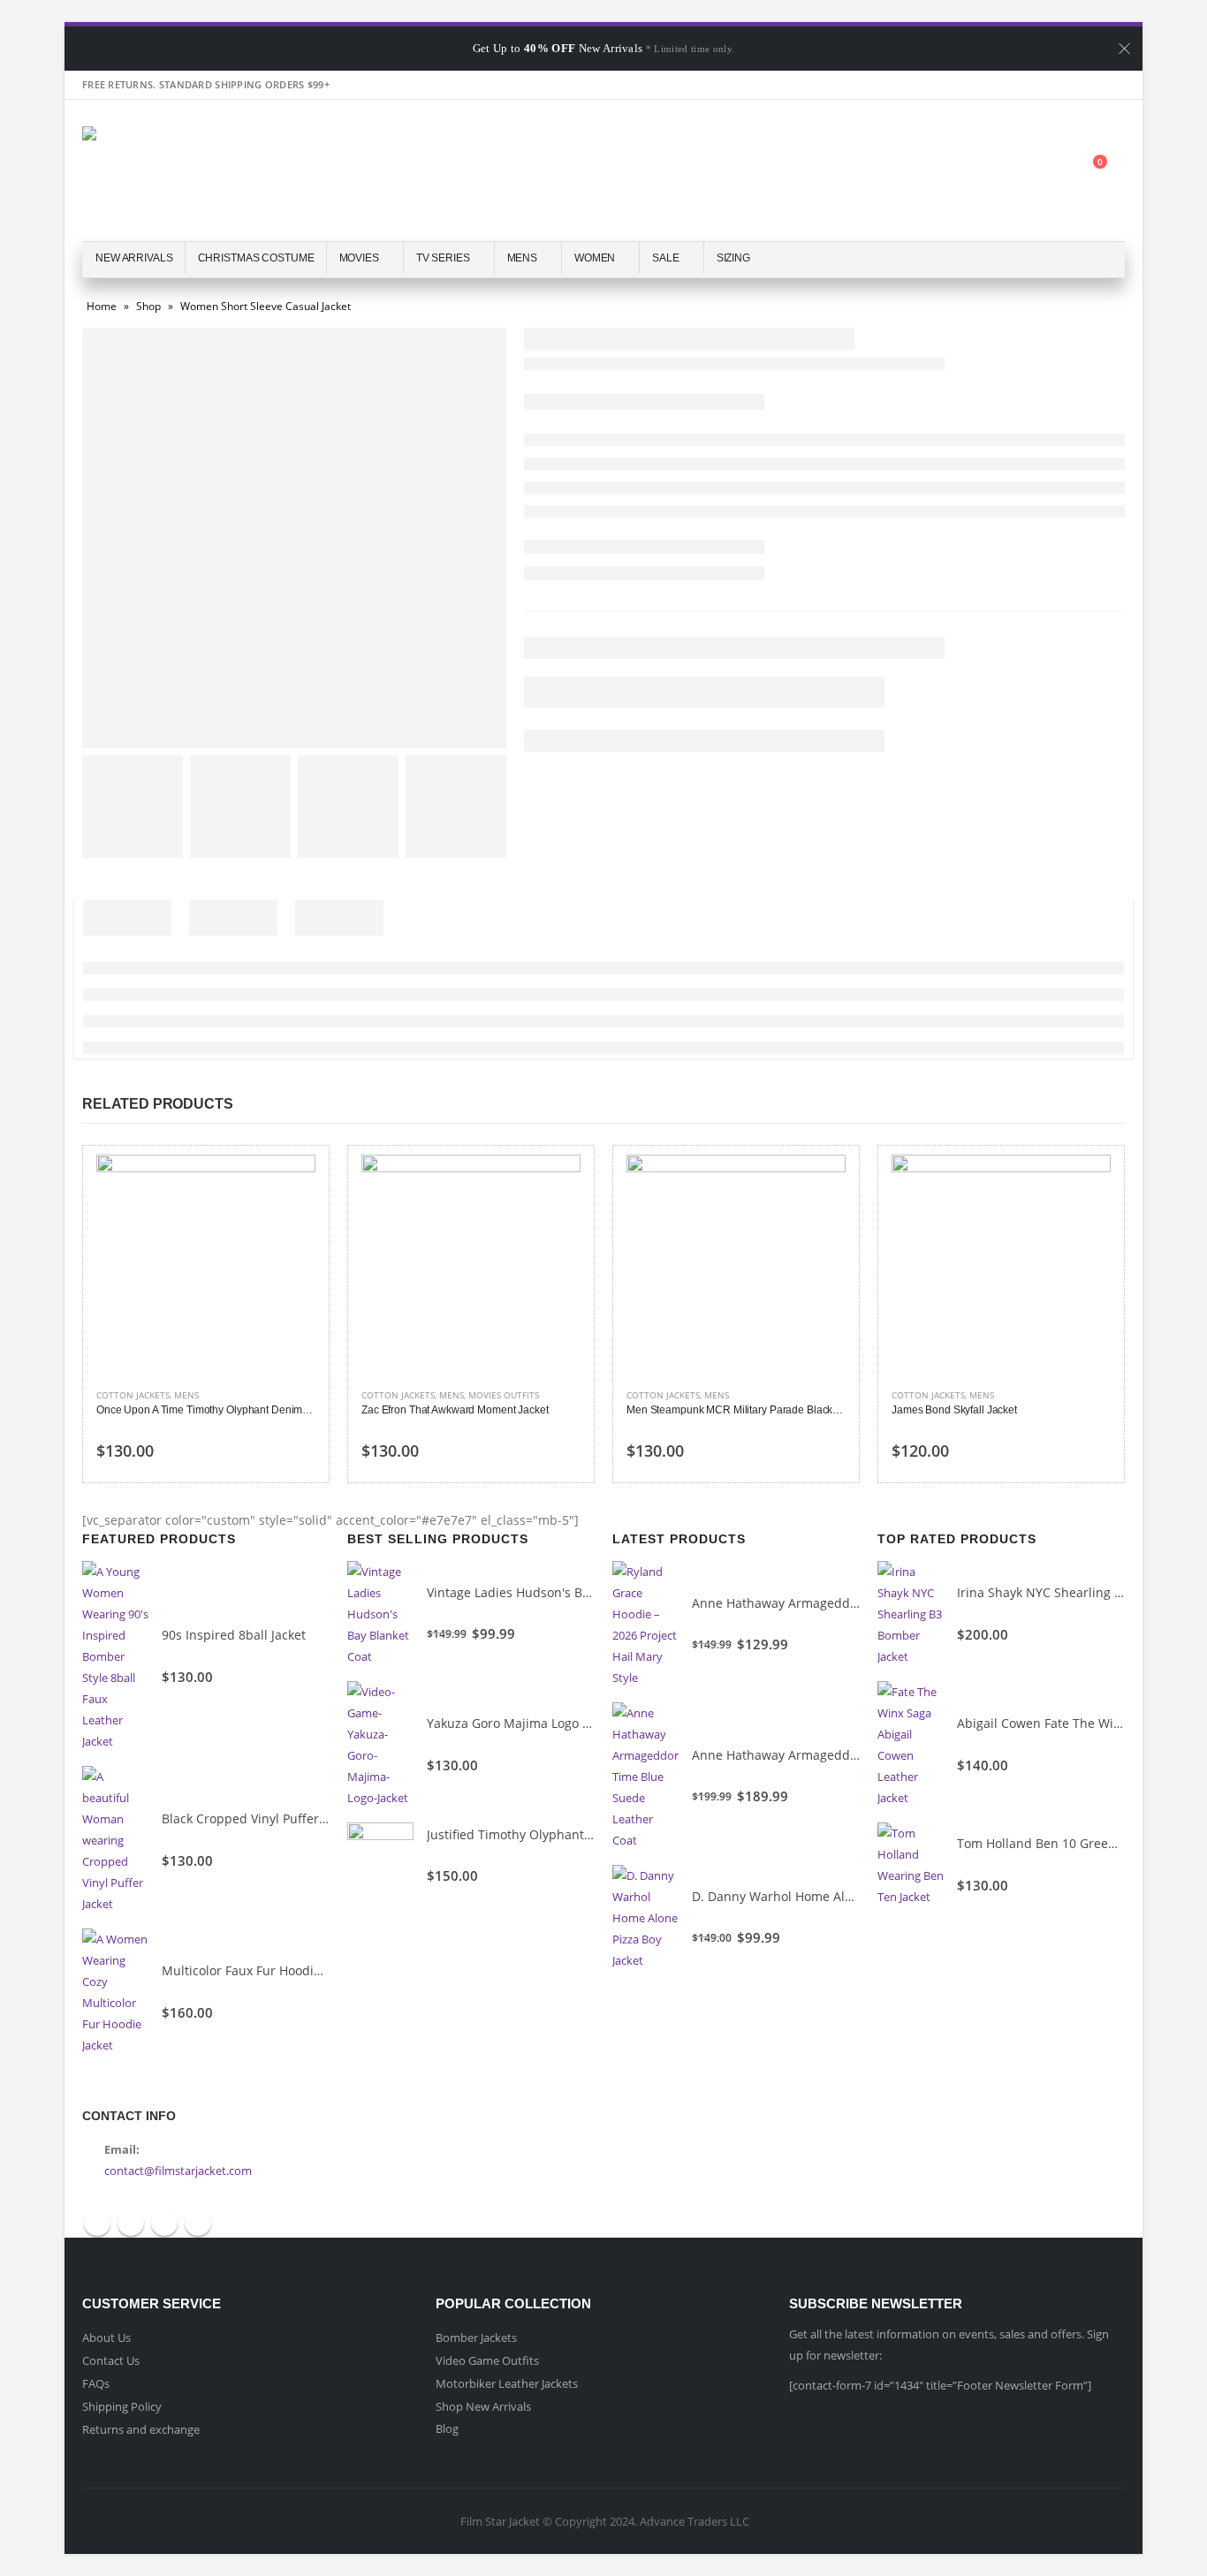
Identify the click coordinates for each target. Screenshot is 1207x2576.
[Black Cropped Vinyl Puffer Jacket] (115, 1840)
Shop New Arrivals (483, 2406)
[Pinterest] (1080, 85)
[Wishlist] (1050, 171)
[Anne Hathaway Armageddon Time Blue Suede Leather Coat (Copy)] (645, 1625)
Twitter (131, 2223)
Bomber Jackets (476, 2337)
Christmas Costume (256, 258)
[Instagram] (1111, 85)
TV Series (443, 258)
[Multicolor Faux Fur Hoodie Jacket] (115, 1992)
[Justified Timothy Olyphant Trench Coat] (380, 1856)
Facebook (97, 2223)
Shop (148, 306)
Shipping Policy (122, 2406)
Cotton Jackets (133, 1395)
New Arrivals (134, 258)
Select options (286, 1184)
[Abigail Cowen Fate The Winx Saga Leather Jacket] (911, 1745)
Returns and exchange (141, 2429)
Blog (447, 2428)
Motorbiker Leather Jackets (507, 2383)
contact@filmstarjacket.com (178, 2171)
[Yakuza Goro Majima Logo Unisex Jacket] (380, 1745)
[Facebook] (1017, 85)
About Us (106, 2337)
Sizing (733, 258)
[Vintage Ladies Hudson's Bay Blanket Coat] (380, 1614)
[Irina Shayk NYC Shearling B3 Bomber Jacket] (911, 1614)
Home (102, 306)
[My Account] (1006, 171)
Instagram (198, 2223)
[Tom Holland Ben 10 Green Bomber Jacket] (911, 1865)
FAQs (96, 2383)
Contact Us (111, 2360)
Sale (666, 258)
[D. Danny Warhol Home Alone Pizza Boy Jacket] (645, 1918)
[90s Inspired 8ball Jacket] (115, 1656)
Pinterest (164, 2223)
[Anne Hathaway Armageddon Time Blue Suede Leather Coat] (645, 1777)
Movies (359, 258)
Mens (523, 258)
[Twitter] (1048, 85)
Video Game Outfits (487, 2360)
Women (595, 258)
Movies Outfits (504, 1395)
